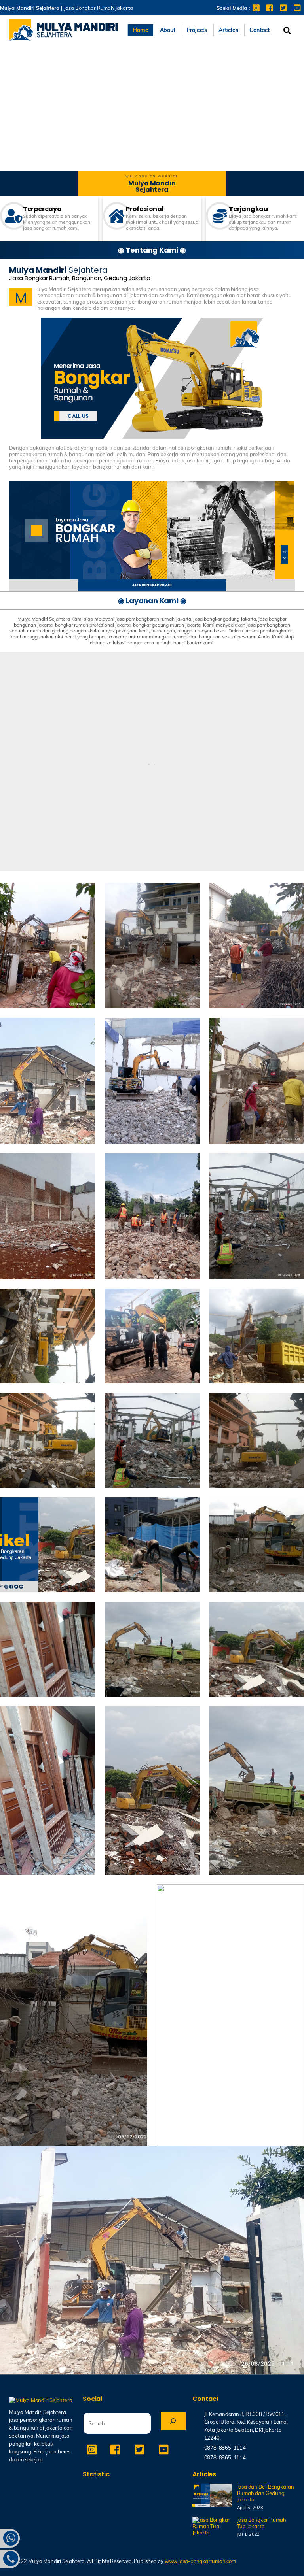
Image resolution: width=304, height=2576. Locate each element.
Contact (259, 30)
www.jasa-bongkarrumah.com (200, 2561)
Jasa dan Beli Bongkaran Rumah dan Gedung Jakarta (266, 2493)
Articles (228, 30)
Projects (197, 30)
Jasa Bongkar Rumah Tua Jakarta (262, 2523)
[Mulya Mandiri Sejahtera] (64, 37)
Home (140, 30)
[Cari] (173, 2421)
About (168, 30)
